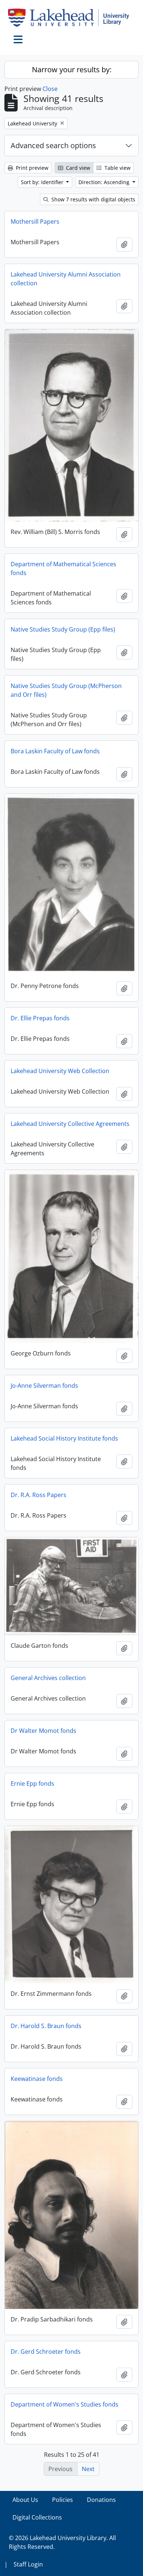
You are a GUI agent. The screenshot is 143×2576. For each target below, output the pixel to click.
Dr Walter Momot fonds (43, 1731)
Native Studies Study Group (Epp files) (63, 629)
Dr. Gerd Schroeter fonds (46, 2352)
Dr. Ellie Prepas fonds (40, 1018)
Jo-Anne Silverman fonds (44, 1386)
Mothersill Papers (35, 222)
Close (50, 89)
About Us (25, 2500)
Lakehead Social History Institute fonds (64, 1438)
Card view (77, 168)
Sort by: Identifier (43, 182)
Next (88, 2469)
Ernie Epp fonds (32, 1783)
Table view (117, 168)
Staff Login (28, 2564)
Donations (101, 2500)
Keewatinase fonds (37, 2079)
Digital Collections (37, 2517)
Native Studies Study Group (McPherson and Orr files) (66, 690)
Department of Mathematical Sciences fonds (63, 568)
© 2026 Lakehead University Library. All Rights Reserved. (62, 2542)
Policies (63, 2500)
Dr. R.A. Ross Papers (38, 1495)
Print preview (31, 168)
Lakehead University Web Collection (60, 1071)
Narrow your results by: (72, 69)
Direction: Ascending (105, 182)
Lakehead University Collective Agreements (70, 1124)
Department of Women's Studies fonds (65, 2404)
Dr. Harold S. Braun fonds (46, 2026)
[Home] (71, 18)
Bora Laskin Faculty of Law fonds (55, 751)
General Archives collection (48, 1678)
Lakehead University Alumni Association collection (66, 279)
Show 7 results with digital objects (93, 199)
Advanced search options (53, 145)
